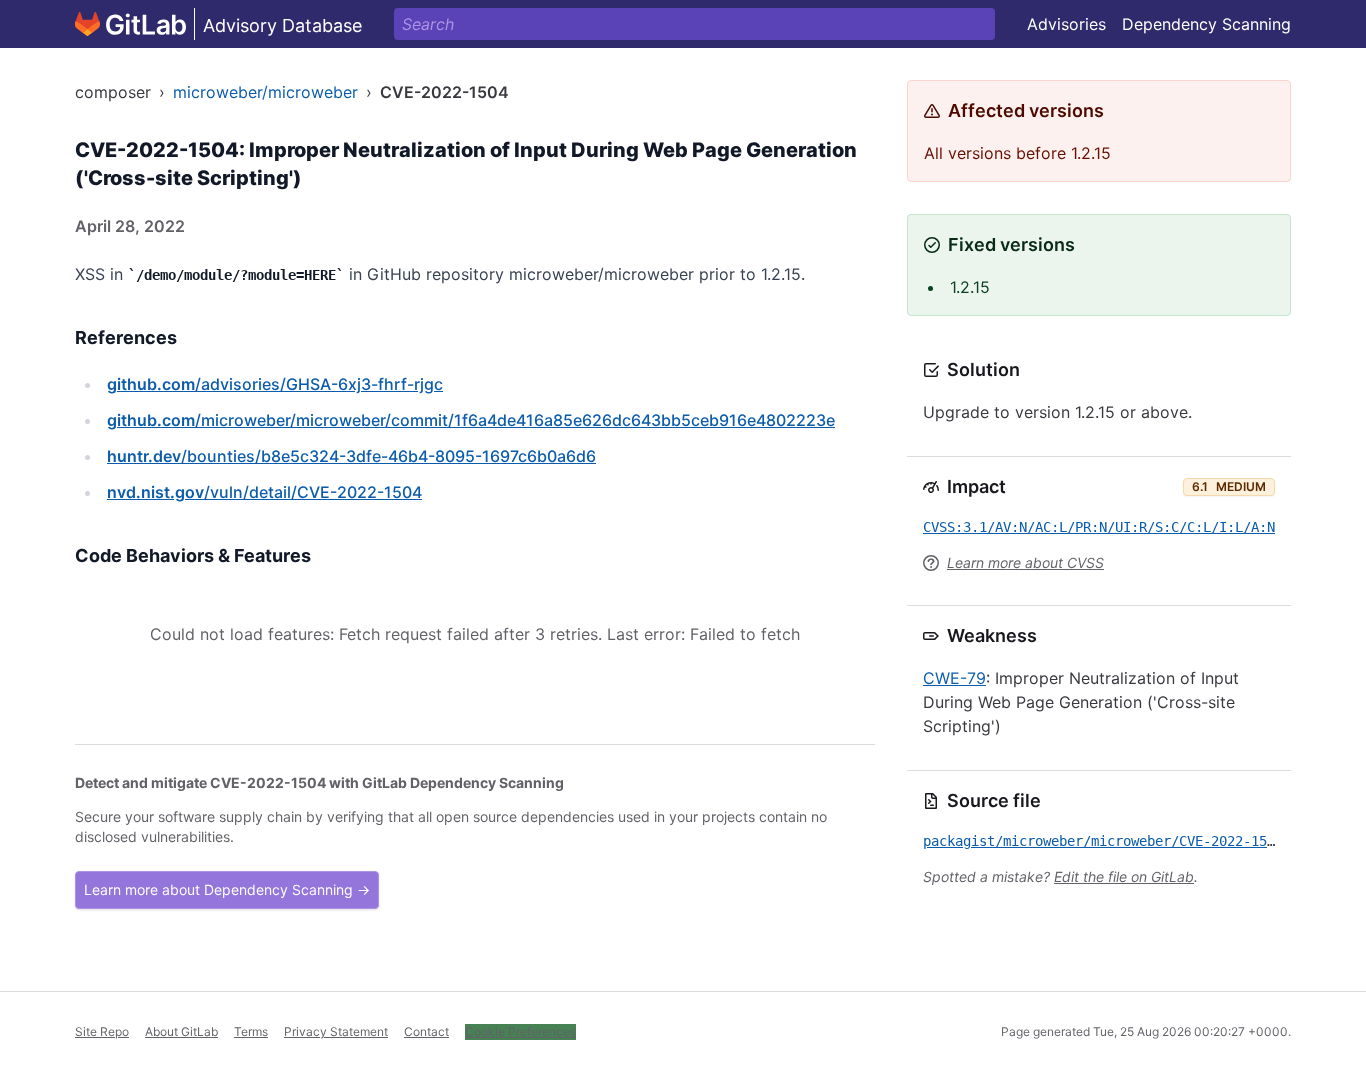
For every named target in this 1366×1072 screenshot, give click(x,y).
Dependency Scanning (1206, 24)
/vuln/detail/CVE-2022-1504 (264, 492)
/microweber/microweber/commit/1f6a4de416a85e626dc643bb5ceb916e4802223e (471, 420)
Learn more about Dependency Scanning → (227, 889)
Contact (426, 1031)
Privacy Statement (336, 1031)
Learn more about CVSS (1025, 562)
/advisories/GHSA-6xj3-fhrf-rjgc (275, 384)
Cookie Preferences (520, 1031)
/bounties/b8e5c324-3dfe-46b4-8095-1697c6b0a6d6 (351, 456)
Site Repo (102, 1031)
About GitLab (181, 1031)
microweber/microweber (265, 92)
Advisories (1066, 24)
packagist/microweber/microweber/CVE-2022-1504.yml (1119, 841)
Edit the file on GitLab (1124, 876)
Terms (251, 1031)
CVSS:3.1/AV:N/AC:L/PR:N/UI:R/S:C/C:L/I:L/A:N (1099, 527)
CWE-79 (954, 678)
